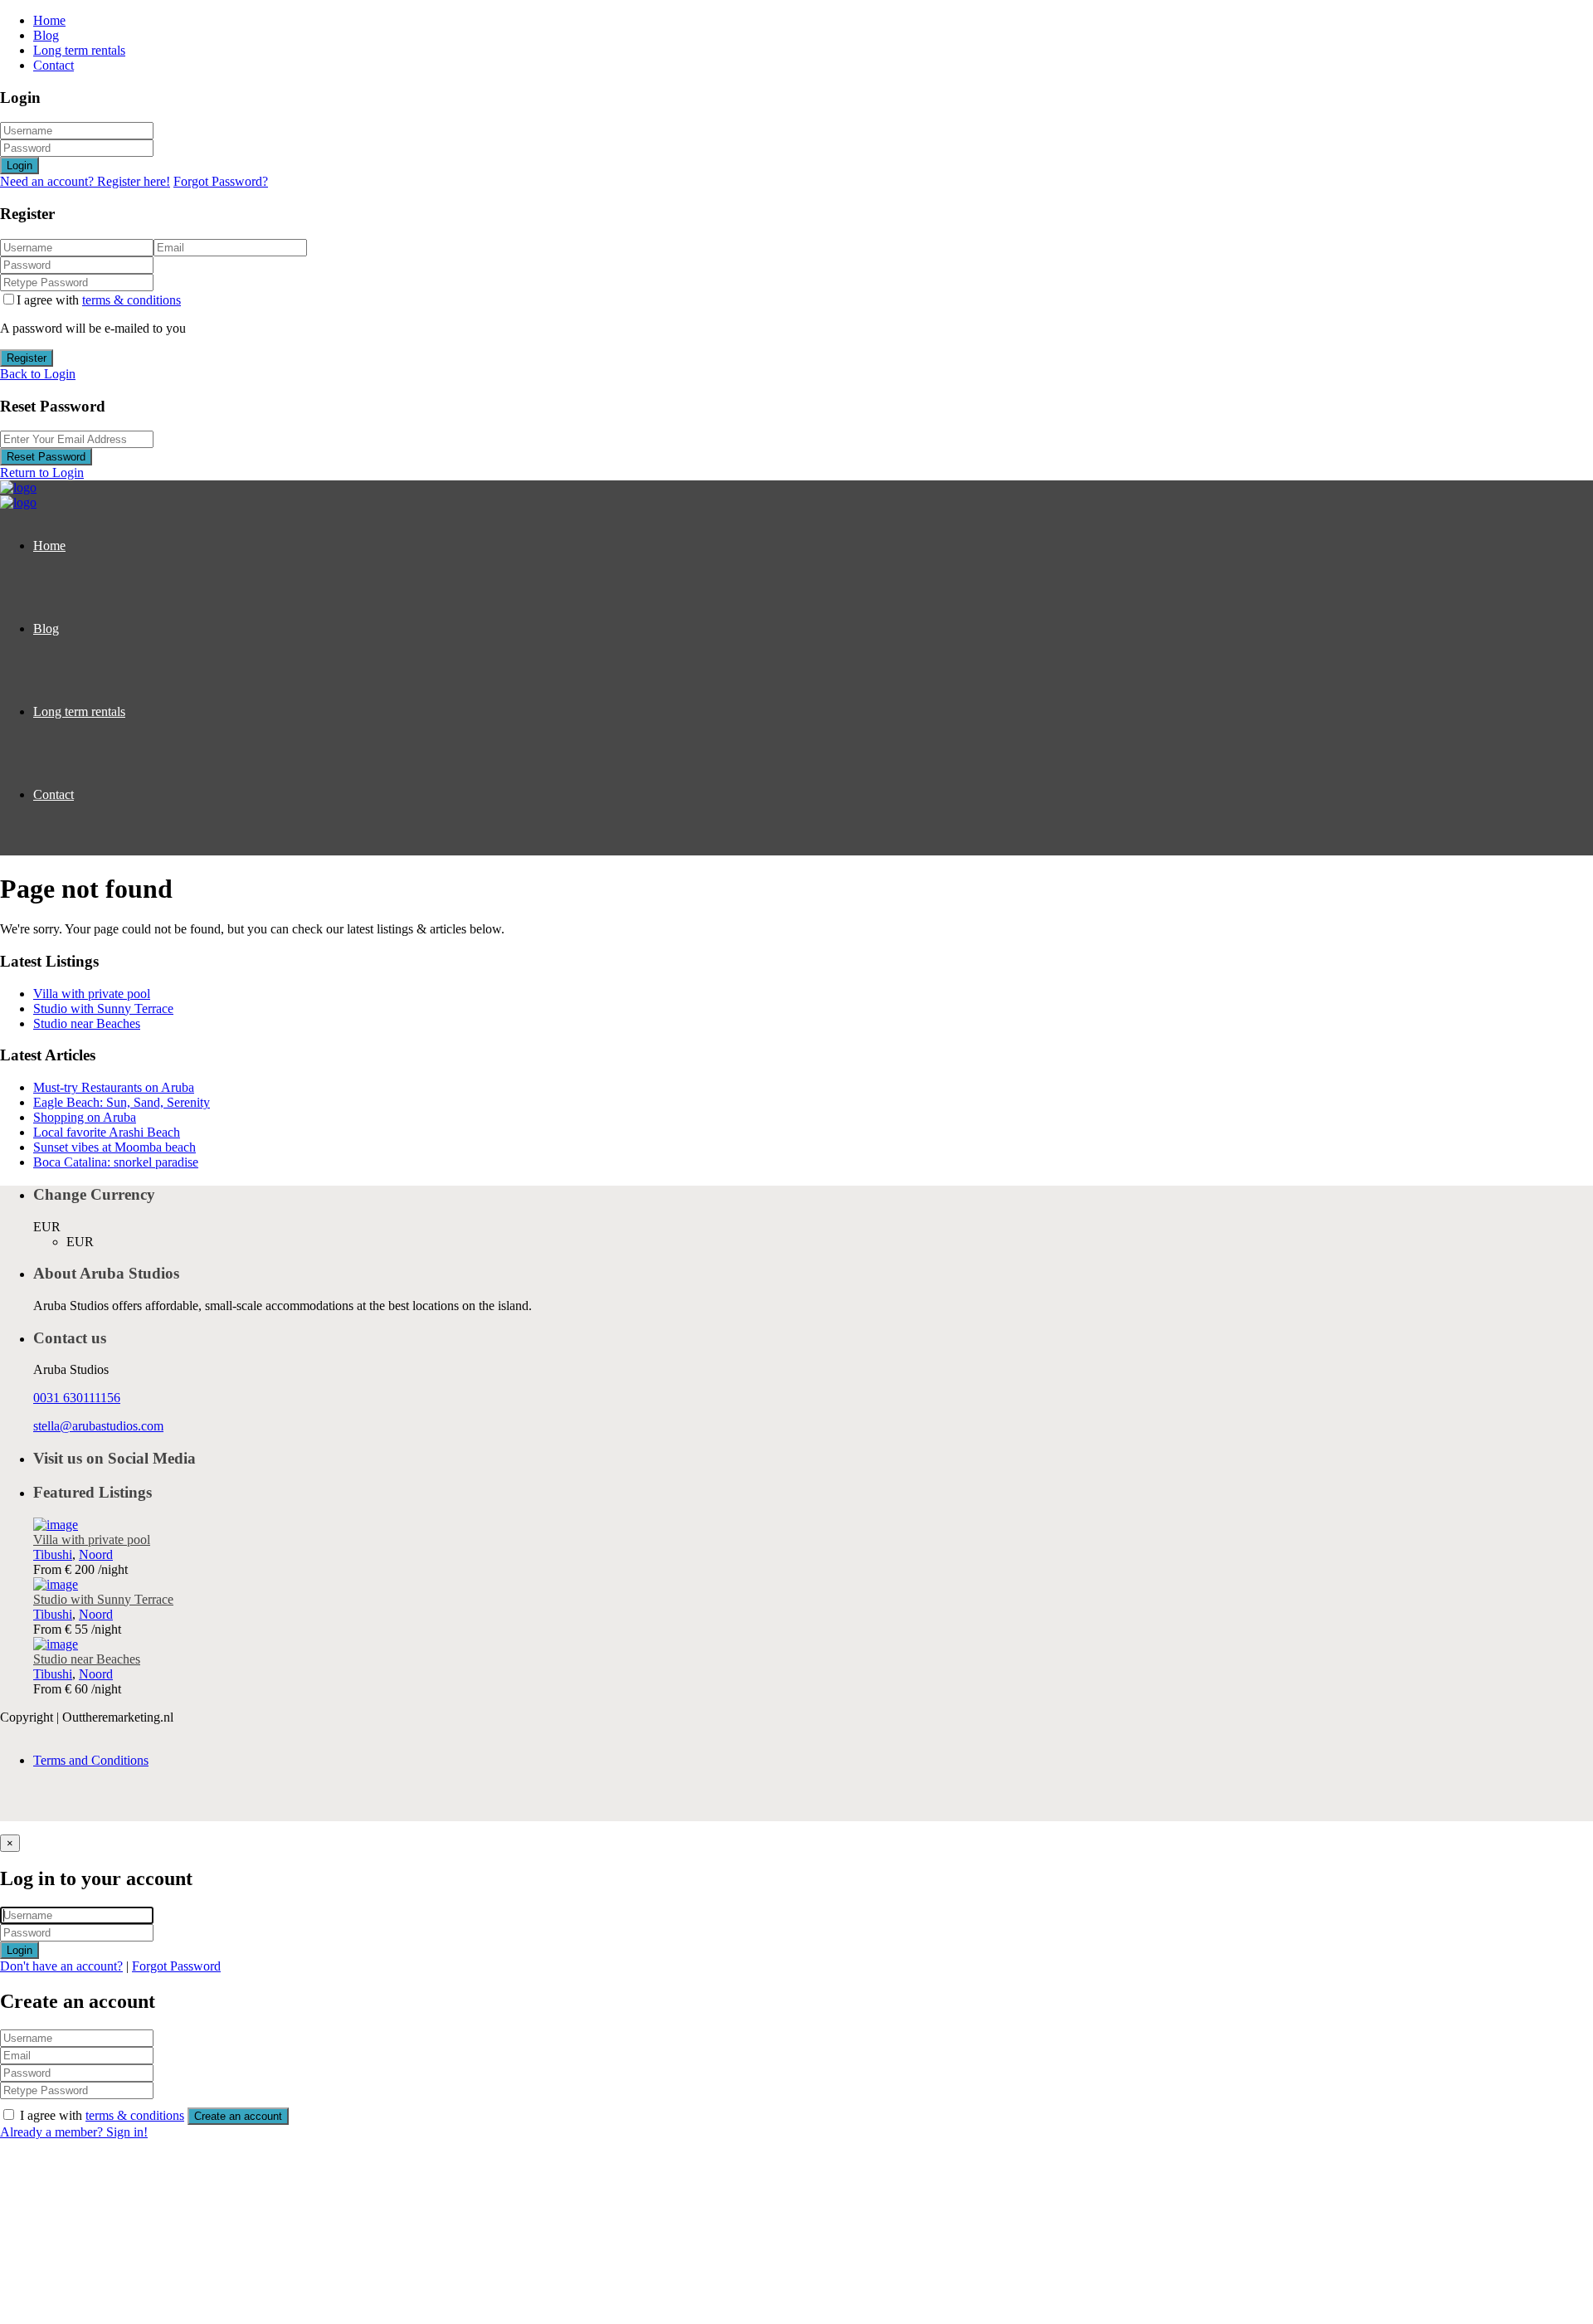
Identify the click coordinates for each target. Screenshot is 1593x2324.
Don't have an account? (61, 1966)
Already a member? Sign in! (74, 2132)
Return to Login (42, 473)
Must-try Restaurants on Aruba (114, 1087)
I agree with (99, 300)
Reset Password (46, 457)
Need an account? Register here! (85, 181)
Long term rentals (79, 50)
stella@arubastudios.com (98, 1426)
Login (19, 166)
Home (49, 20)
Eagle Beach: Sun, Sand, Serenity (122, 1102)
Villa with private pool (92, 994)
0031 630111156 (77, 1398)
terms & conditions (132, 300)
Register (27, 358)
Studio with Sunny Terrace (103, 1009)
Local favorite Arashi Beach (107, 1132)
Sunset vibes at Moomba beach (114, 1147)
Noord (96, 1554)
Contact (54, 65)
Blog (46, 35)
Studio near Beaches (87, 1023)
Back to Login (38, 374)
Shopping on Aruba (85, 1117)
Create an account (238, 2116)
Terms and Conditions (91, 1760)
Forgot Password (176, 1966)
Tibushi (53, 1554)
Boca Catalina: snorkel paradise (116, 1162)
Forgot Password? (221, 181)
